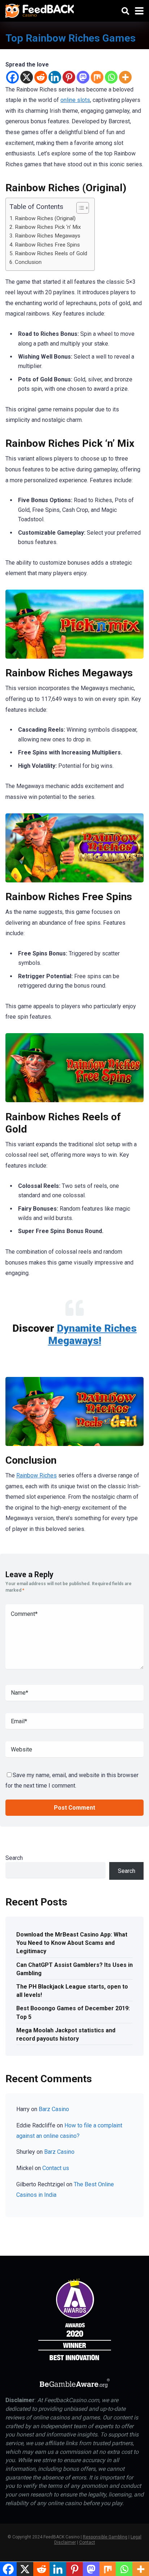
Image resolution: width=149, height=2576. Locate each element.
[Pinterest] (69, 77)
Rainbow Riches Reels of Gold (51, 253)
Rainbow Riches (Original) (45, 218)
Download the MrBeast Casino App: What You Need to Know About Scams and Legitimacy (72, 1943)
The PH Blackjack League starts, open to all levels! (72, 1991)
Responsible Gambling (105, 2537)
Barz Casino (54, 2109)
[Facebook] (12, 77)
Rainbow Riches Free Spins (47, 245)
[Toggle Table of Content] (79, 208)
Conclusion (28, 262)
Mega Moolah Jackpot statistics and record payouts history (66, 2034)
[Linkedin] (55, 77)
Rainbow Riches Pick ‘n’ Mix (48, 227)
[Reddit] (41, 77)
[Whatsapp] (111, 77)
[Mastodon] (83, 77)
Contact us (56, 2168)
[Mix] (97, 77)
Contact (87, 2542)
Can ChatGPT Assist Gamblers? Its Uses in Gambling (74, 1969)
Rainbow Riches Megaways (48, 236)
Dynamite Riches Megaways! (93, 1334)
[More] (125, 77)
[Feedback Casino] (40, 10)
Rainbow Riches (37, 1475)
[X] (27, 77)
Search (14, 1858)
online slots (75, 100)
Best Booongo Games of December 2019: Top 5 (73, 2012)
